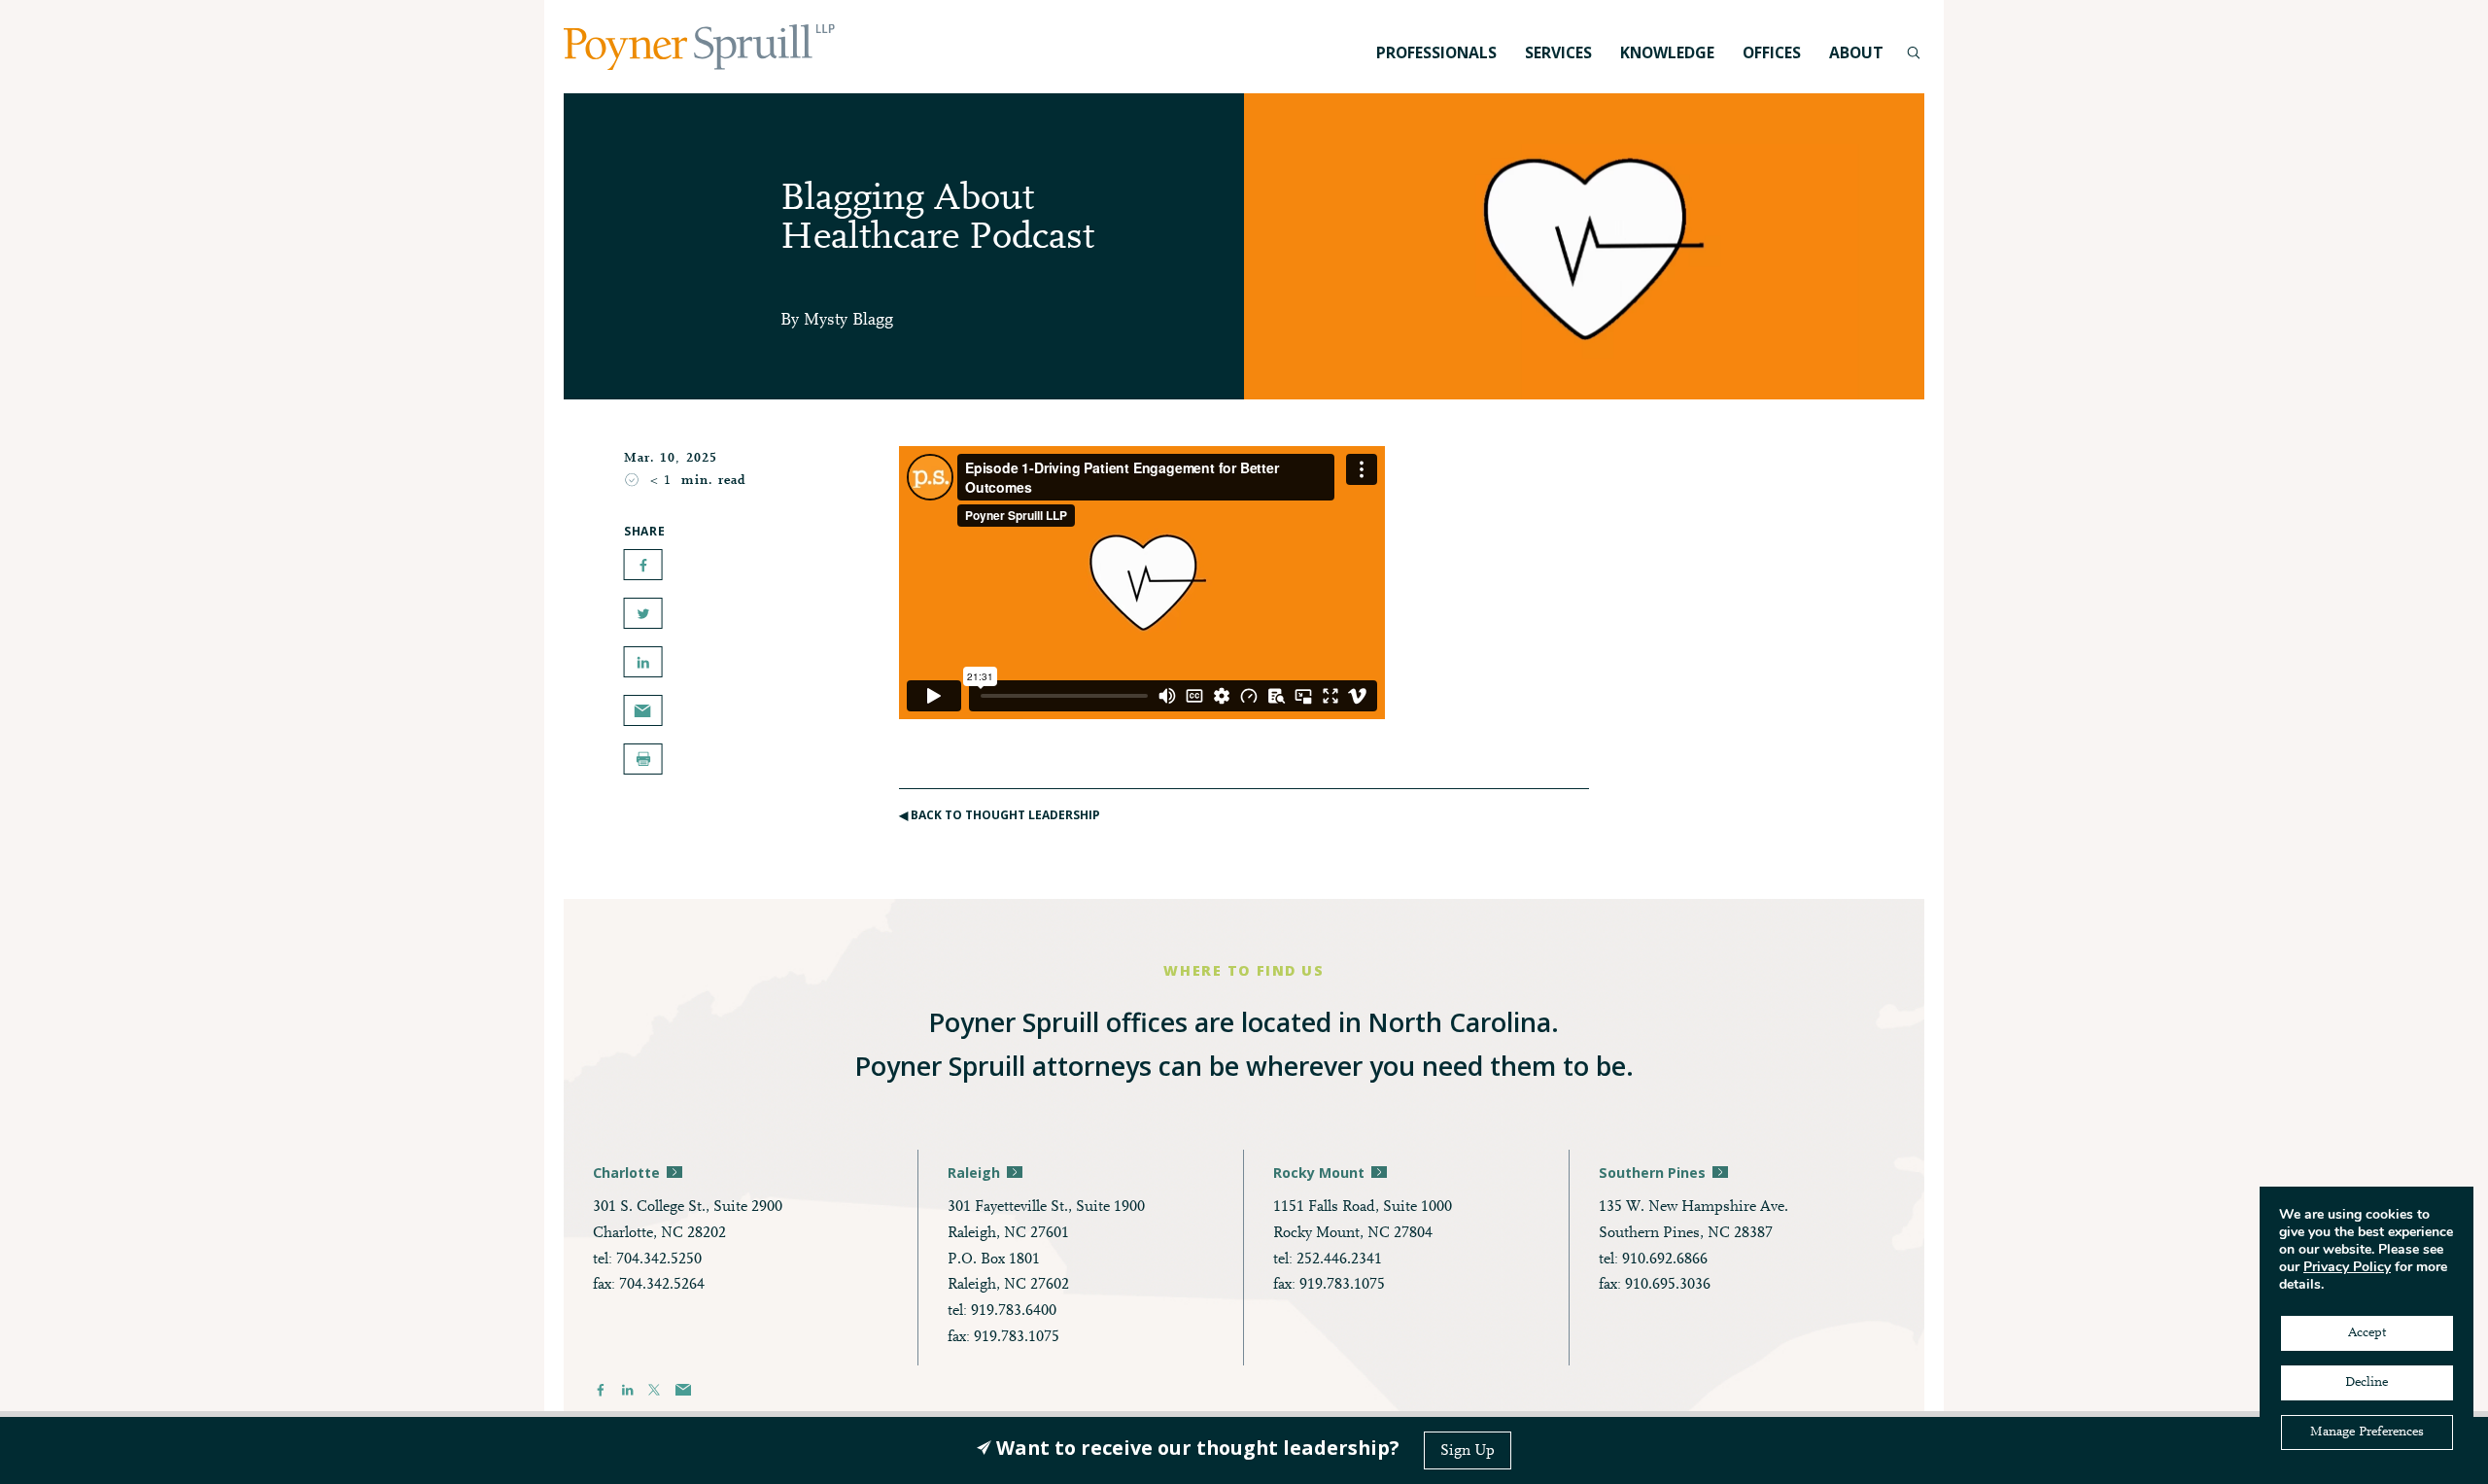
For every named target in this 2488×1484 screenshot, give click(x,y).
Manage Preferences (2367, 1432)
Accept (2367, 1333)
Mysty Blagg (848, 321)
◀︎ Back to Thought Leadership (1000, 815)
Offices (1772, 52)
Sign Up (1468, 1451)
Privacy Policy (2347, 1267)
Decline (2367, 1383)
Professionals (1436, 52)
